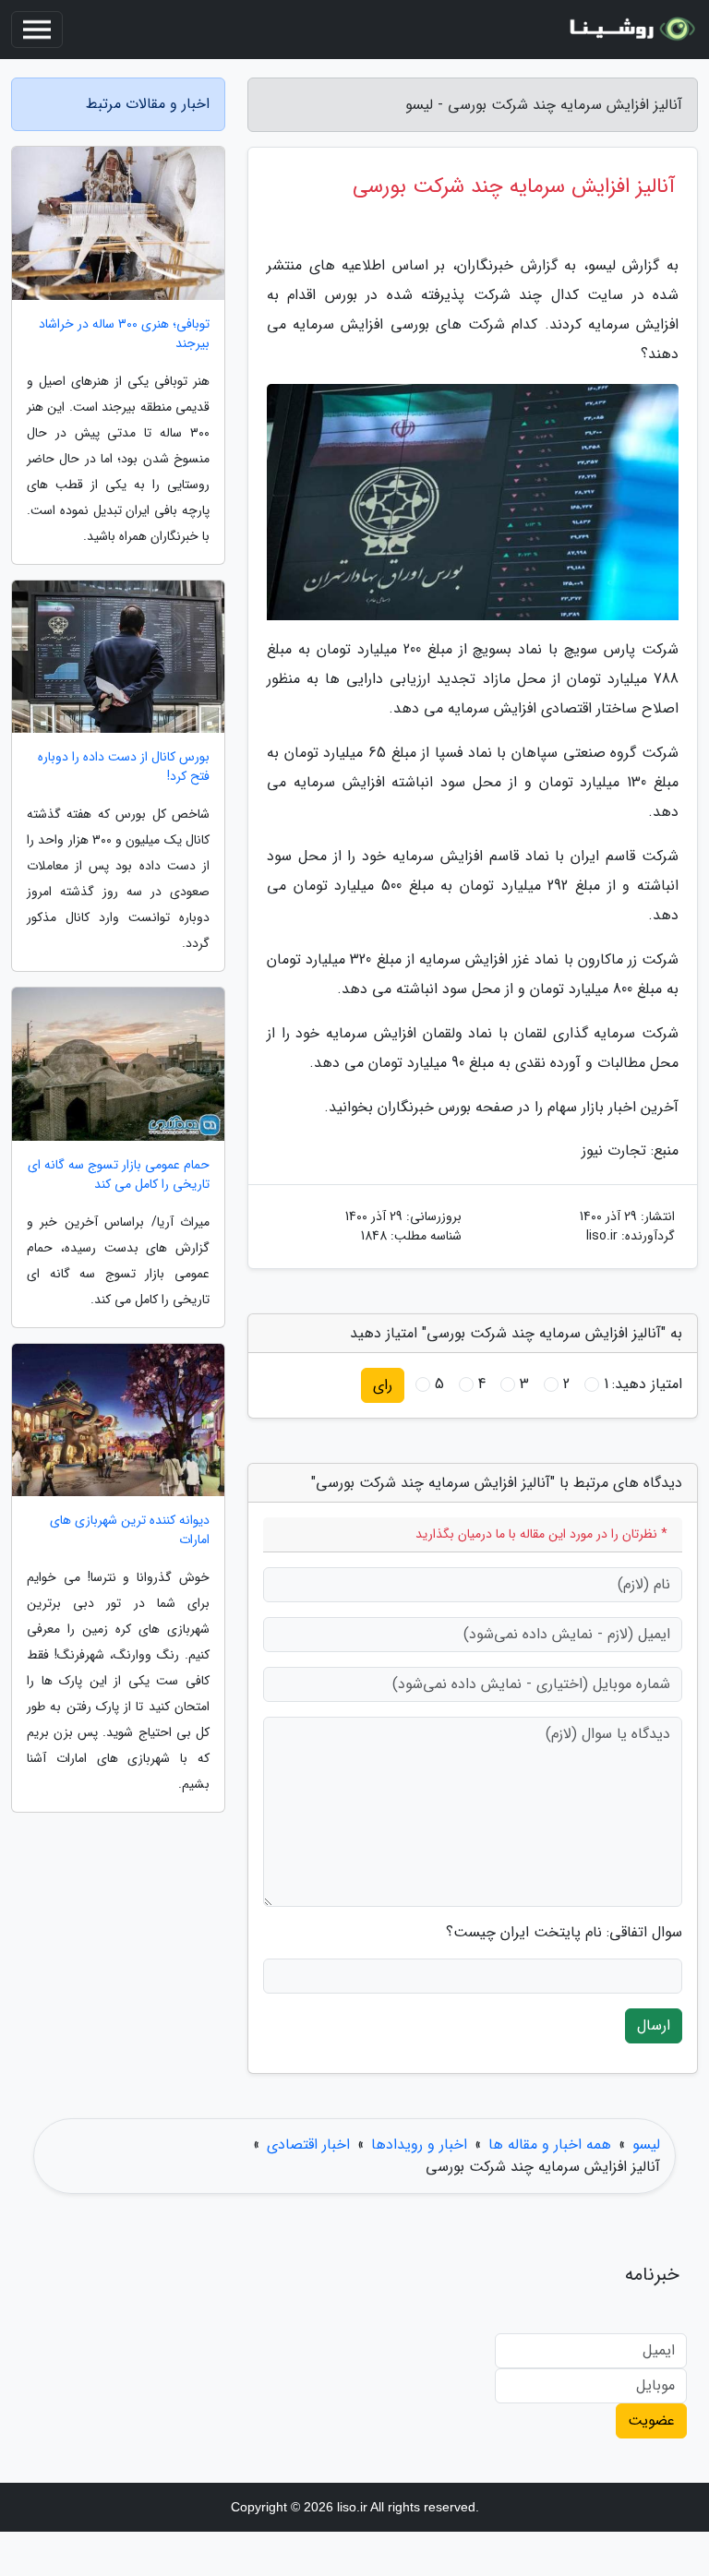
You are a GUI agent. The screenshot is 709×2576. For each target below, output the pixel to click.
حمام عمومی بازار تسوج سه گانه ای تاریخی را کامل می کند (119, 1175)
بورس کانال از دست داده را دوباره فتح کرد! (124, 767)
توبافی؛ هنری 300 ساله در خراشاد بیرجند (124, 334)
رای (383, 1385)
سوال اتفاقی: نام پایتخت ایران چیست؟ (564, 1933)
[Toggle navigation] (37, 30)
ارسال (654, 2025)
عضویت (651, 2420)
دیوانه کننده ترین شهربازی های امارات (130, 1530)
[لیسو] (630, 30)
